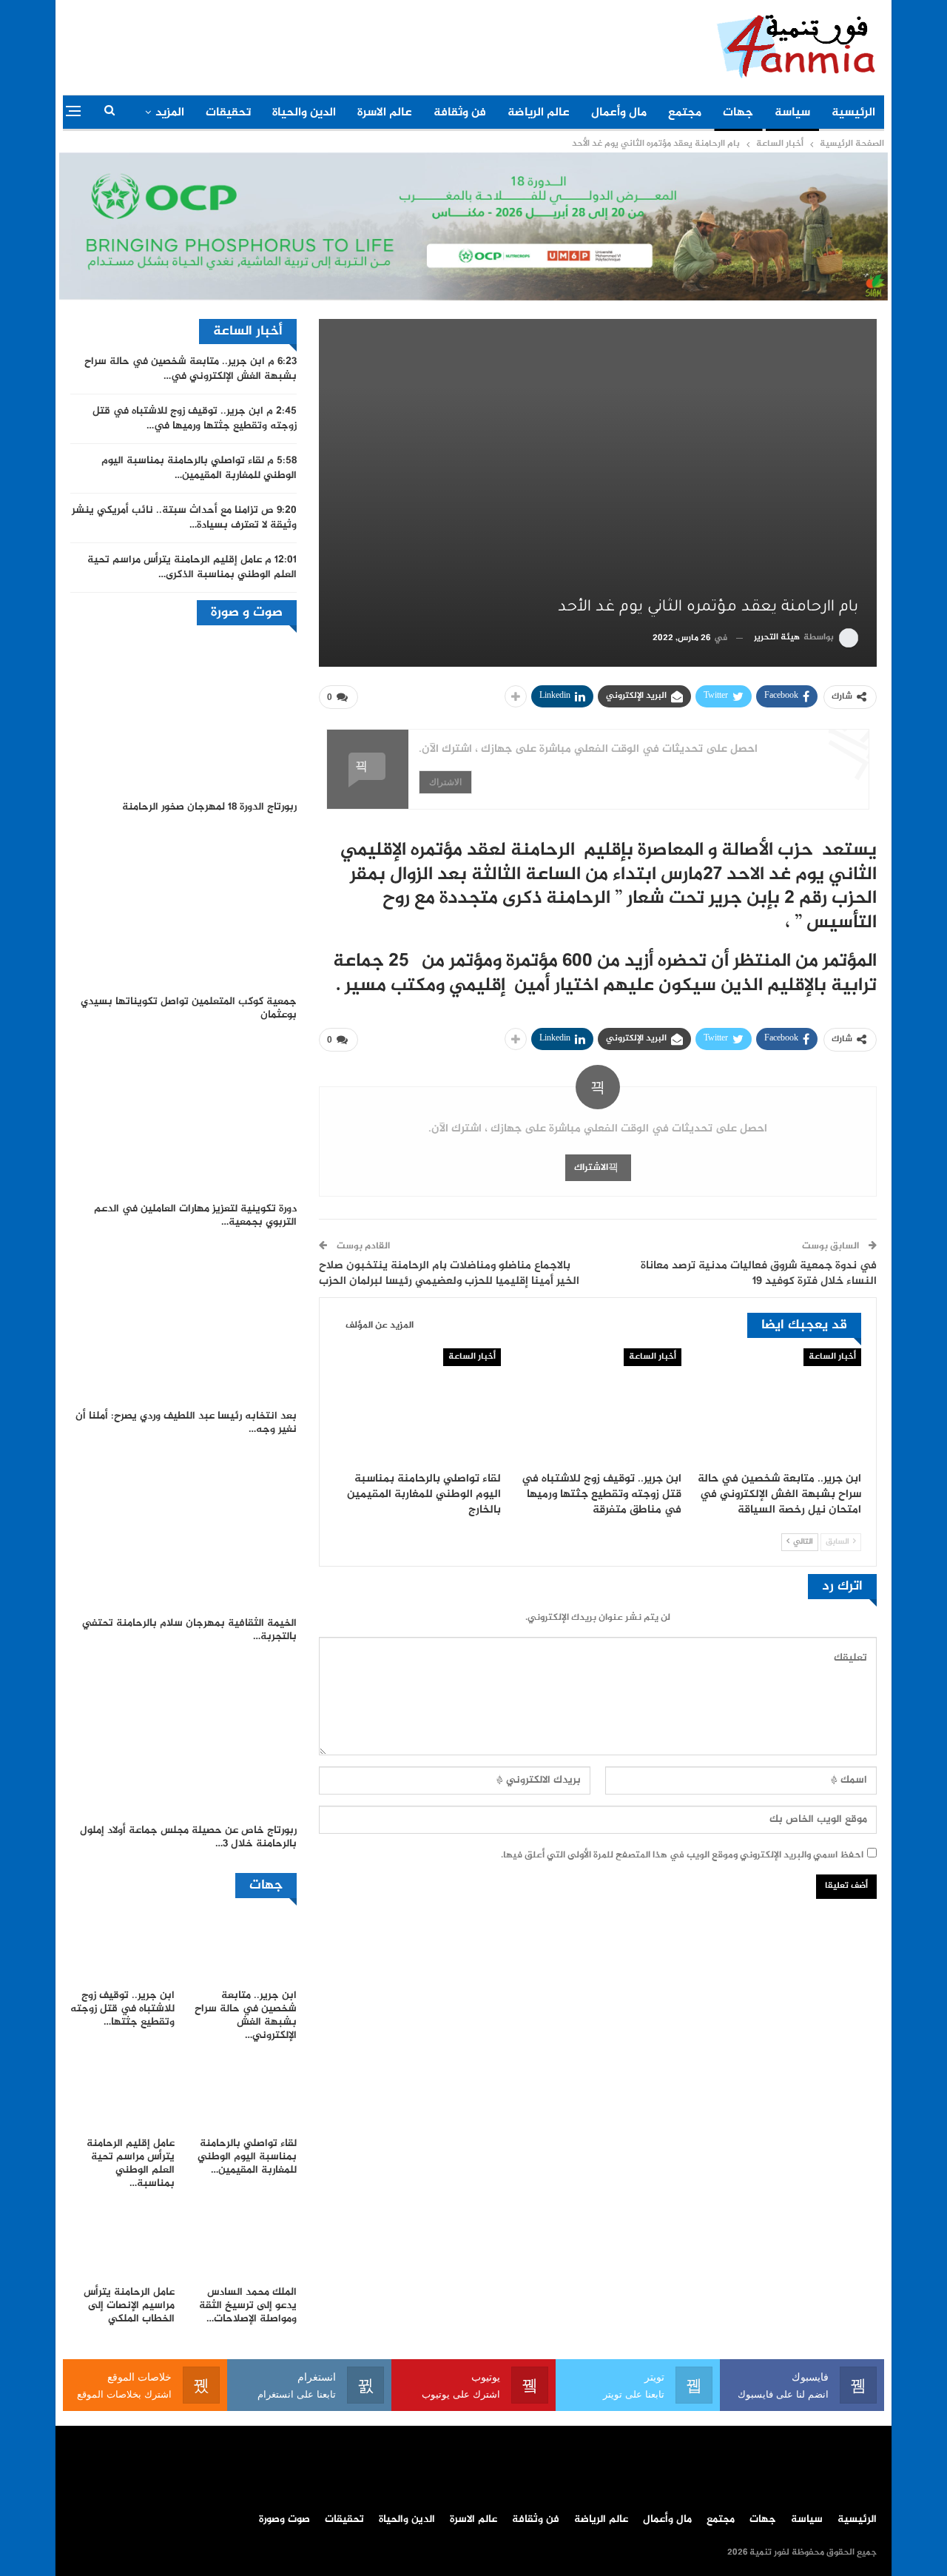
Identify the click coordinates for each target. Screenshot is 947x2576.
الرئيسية (853, 113)
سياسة (792, 113)
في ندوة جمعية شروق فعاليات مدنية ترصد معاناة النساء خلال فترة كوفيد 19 (759, 1274)
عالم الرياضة (539, 113)
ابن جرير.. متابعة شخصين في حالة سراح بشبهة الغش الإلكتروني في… (191, 369)
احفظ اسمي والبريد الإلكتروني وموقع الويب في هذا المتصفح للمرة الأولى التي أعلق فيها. (682, 1855)
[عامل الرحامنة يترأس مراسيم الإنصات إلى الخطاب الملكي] (122, 2242)
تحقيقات (228, 113)
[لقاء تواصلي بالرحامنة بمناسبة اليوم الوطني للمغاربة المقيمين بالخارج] (418, 1407)
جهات (738, 113)
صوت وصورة (284, 2520)
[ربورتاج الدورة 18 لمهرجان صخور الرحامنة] (183, 714)
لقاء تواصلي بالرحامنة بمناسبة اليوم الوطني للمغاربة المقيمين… (199, 468)
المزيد (170, 113)
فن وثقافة (460, 113)
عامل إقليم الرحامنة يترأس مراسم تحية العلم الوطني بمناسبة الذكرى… (192, 568)
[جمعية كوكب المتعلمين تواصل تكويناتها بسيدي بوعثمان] (183, 908)
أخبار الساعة (832, 1357)
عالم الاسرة (385, 113)
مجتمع (685, 113)
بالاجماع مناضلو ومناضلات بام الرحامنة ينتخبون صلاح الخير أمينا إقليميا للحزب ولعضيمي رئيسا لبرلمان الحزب (449, 1274)
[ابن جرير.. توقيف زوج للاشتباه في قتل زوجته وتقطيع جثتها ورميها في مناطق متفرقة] (597, 1407)
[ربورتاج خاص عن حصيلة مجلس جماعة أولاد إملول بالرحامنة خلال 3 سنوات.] (183, 1738)
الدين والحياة (304, 113)
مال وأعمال (619, 113)
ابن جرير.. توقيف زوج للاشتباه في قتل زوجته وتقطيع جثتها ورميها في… (195, 419)
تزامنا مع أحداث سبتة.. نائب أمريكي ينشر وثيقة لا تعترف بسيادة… (184, 518)
